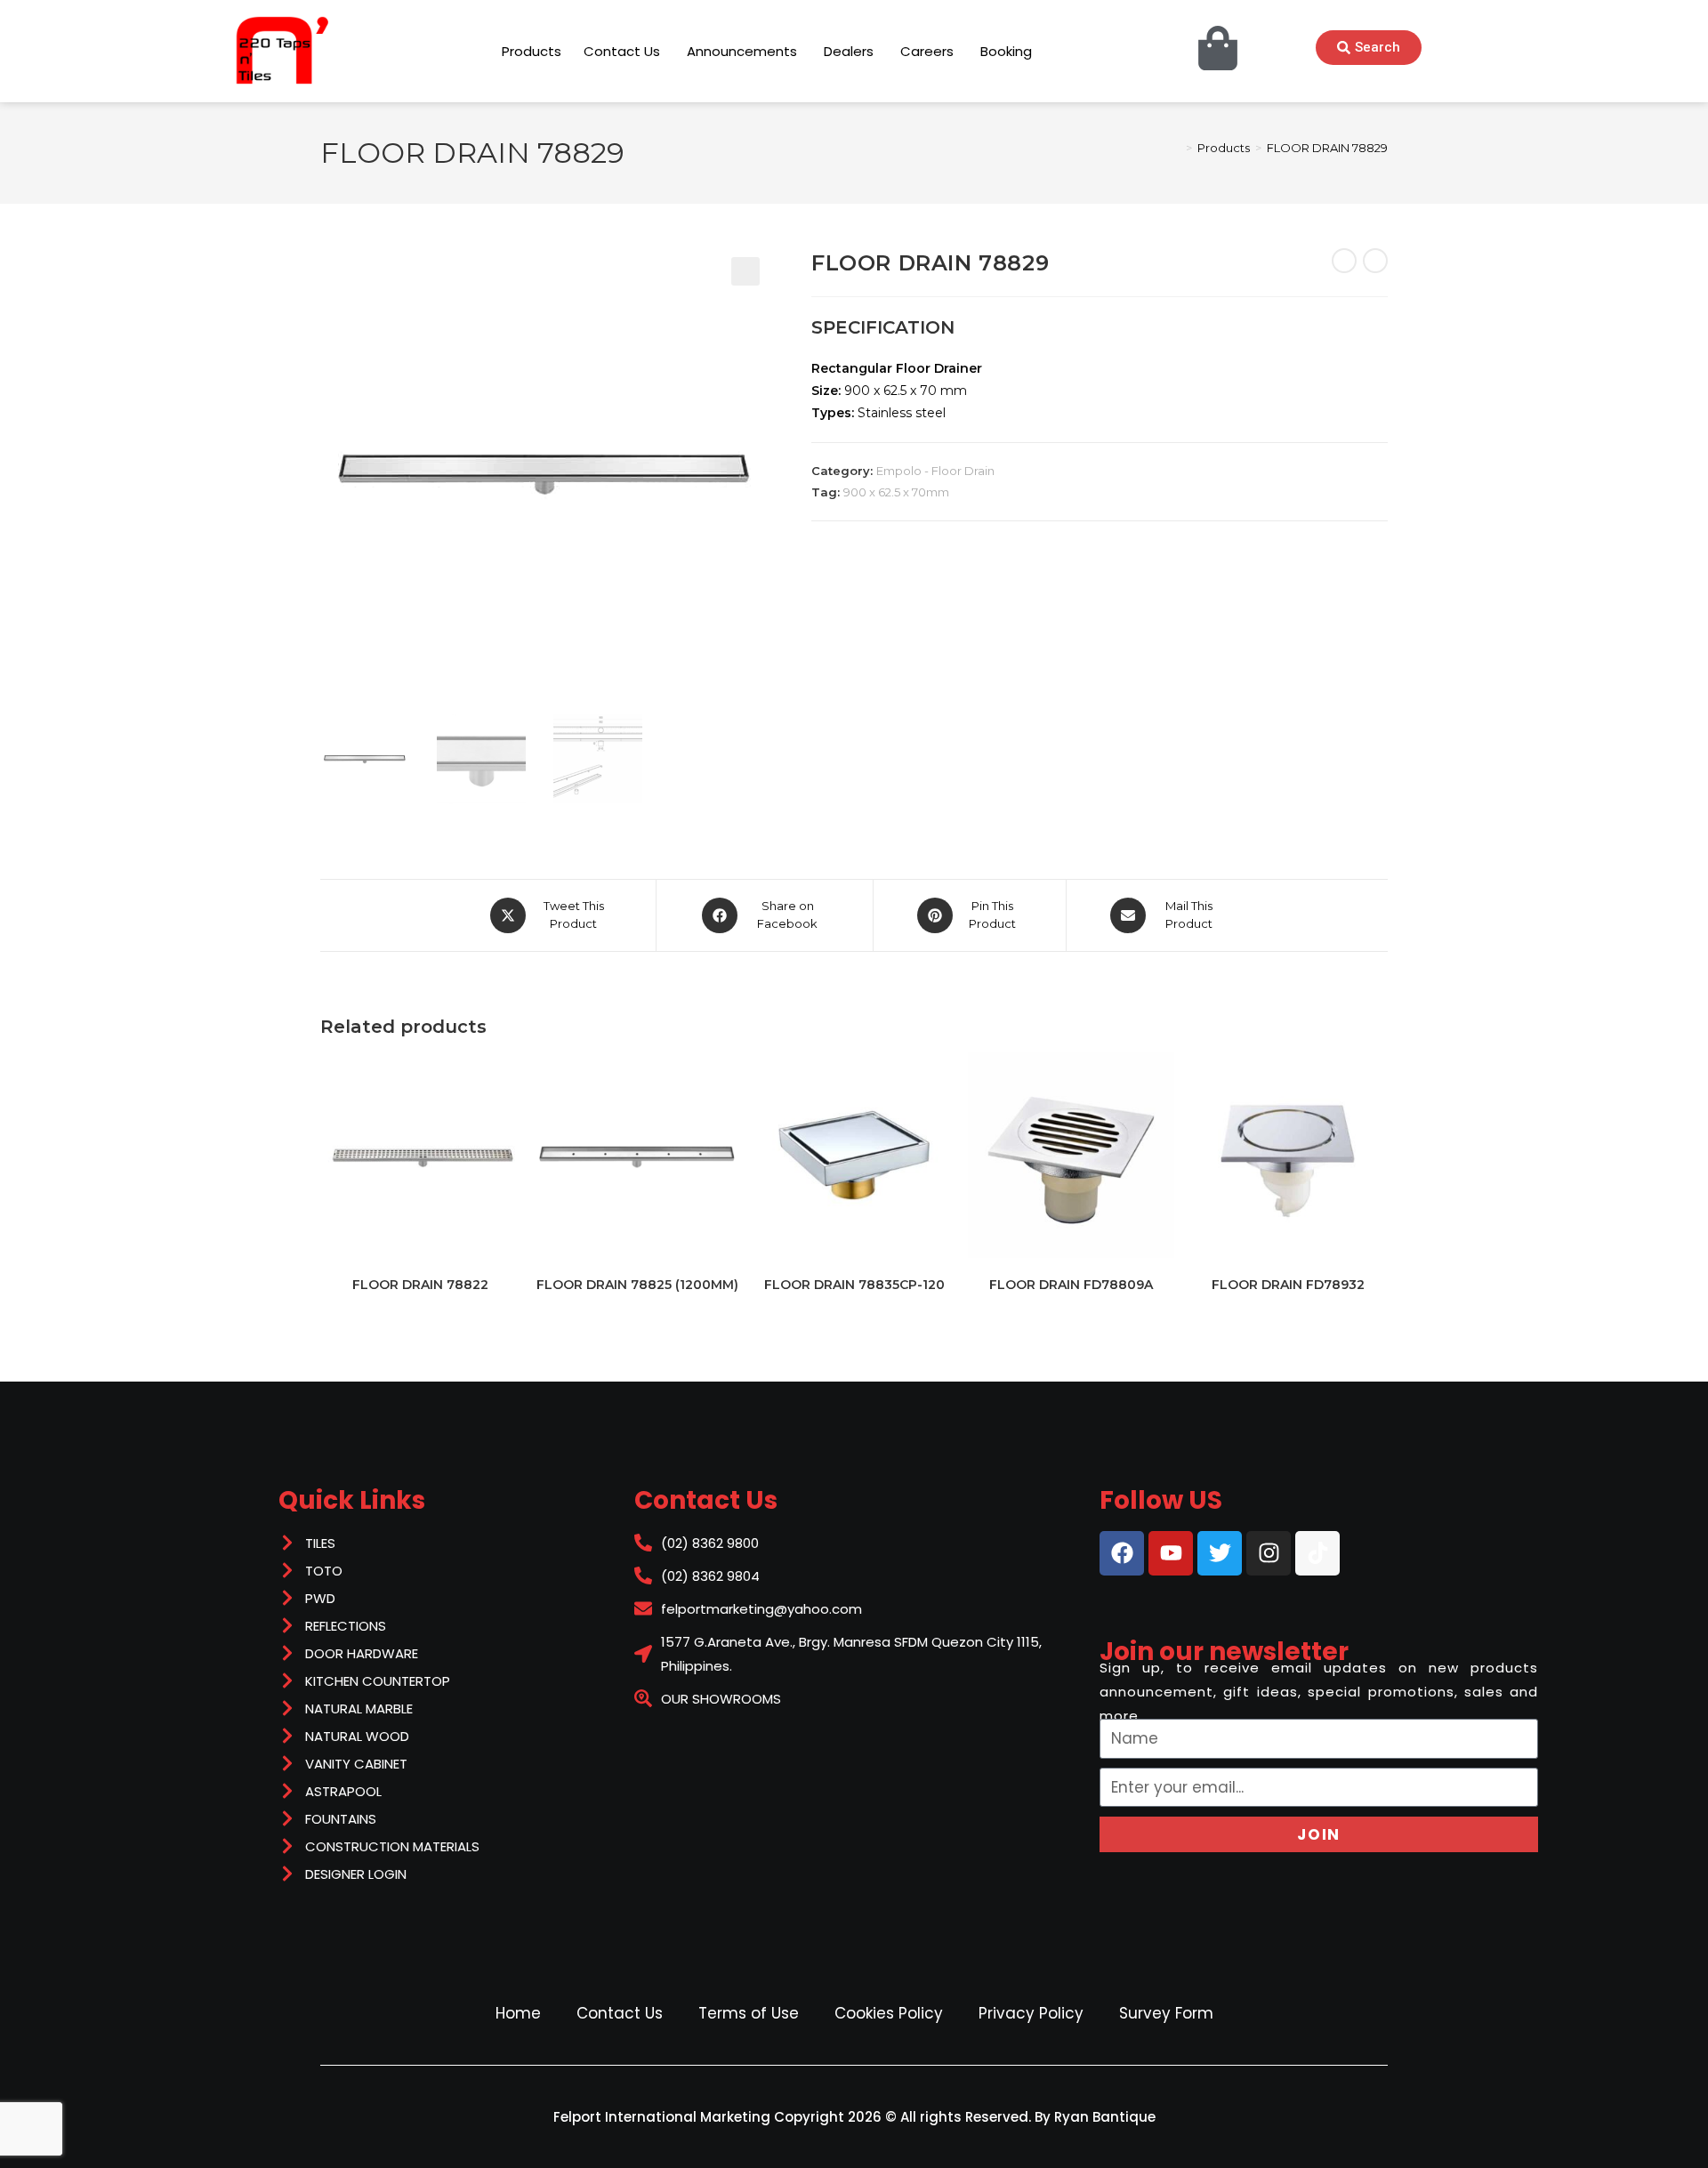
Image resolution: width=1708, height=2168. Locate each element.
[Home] (1176, 148)
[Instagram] (1269, 1553)
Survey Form (1166, 2013)
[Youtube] (1171, 1553)
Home (518, 2013)
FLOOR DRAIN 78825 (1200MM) (637, 1285)
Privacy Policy (1031, 2013)
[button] (745, 271)
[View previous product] (1344, 261)
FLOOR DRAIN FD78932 (1288, 1285)
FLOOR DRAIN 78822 (420, 1285)
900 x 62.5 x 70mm (896, 492)
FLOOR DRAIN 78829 (1327, 148)
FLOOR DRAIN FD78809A (1071, 1285)
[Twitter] (1220, 1553)
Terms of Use (749, 2013)
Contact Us (620, 2013)
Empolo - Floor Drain (935, 471)
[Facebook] (1122, 1553)
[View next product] (1375, 261)
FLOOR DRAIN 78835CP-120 (854, 1285)
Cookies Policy (889, 2013)
